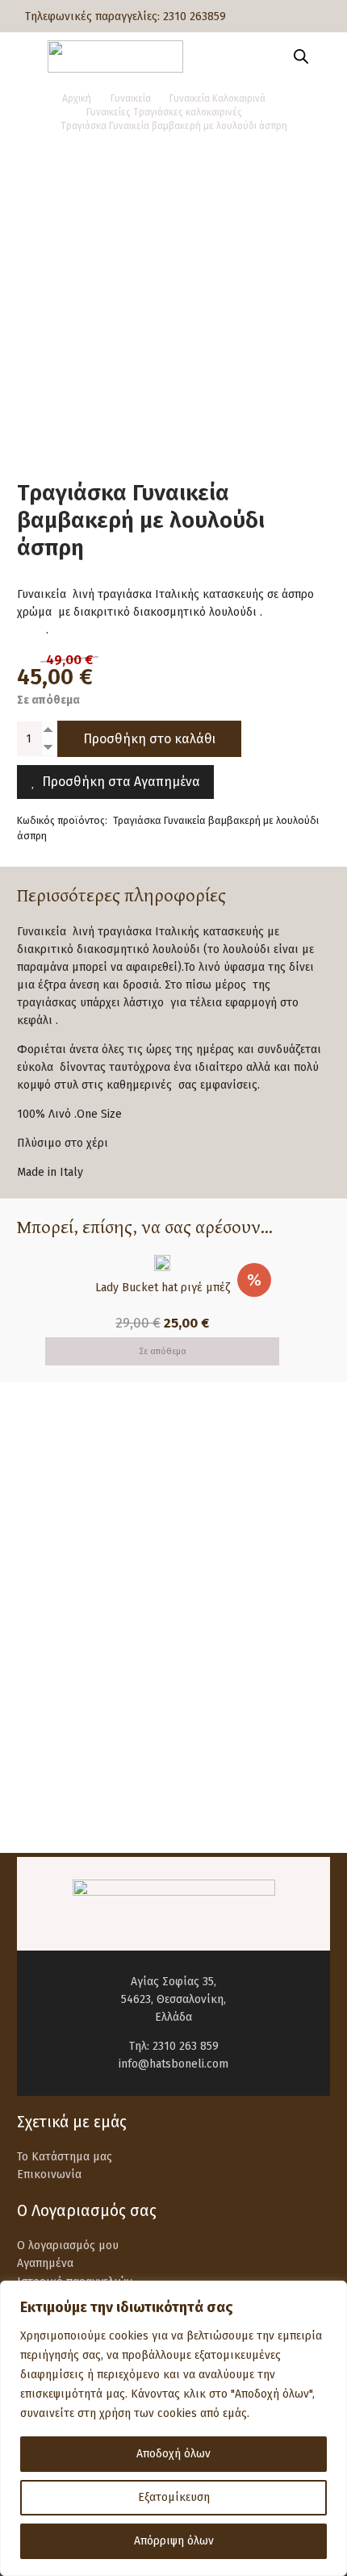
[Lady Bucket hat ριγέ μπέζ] (162, 1263)
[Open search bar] (301, 56)
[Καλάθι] (327, 56)
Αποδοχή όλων (173, 2454)
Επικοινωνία (49, 2175)
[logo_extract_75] (115, 56)
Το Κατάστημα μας (65, 2157)
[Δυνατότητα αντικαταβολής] (54, 1631)
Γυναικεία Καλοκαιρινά (217, 98)
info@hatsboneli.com (173, 2064)
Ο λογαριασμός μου (68, 2246)
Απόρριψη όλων (174, 2541)
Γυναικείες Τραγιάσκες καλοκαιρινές (164, 112)
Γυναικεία (131, 98)
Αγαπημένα (45, 2263)
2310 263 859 (186, 2046)
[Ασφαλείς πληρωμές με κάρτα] (54, 1560)
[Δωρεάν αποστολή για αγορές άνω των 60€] (54, 1489)
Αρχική (77, 98)
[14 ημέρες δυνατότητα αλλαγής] (54, 1702)
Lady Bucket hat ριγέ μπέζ (163, 1288)
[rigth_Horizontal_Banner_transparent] (173, 1793)
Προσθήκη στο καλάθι (149, 739)
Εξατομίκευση (174, 2497)
